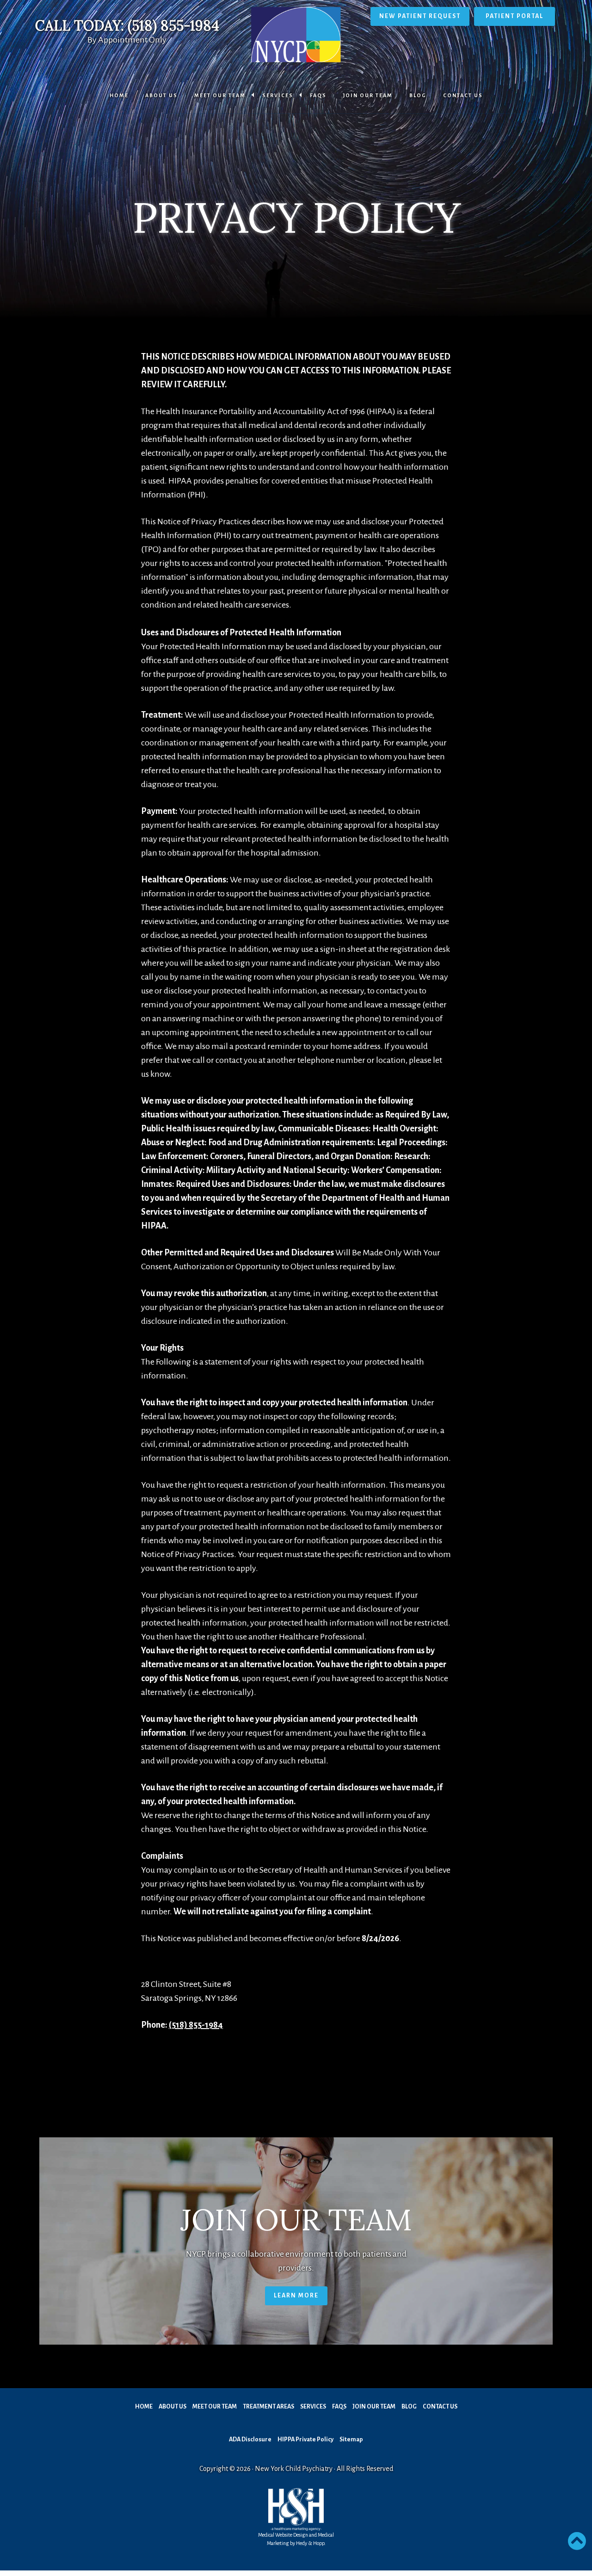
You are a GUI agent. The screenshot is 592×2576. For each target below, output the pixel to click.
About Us (161, 95)
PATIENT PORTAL (515, 16)
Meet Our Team (220, 95)
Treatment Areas (268, 2407)
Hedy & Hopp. (311, 2543)
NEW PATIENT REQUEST (420, 16)
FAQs (318, 95)
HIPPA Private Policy (305, 2439)
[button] (577, 2541)
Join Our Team (368, 95)
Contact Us (463, 95)
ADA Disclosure (250, 2439)
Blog (418, 95)
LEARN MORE (296, 2296)
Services (278, 95)
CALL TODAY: (127, 25)
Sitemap (351, 2439)
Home (119, 95)
